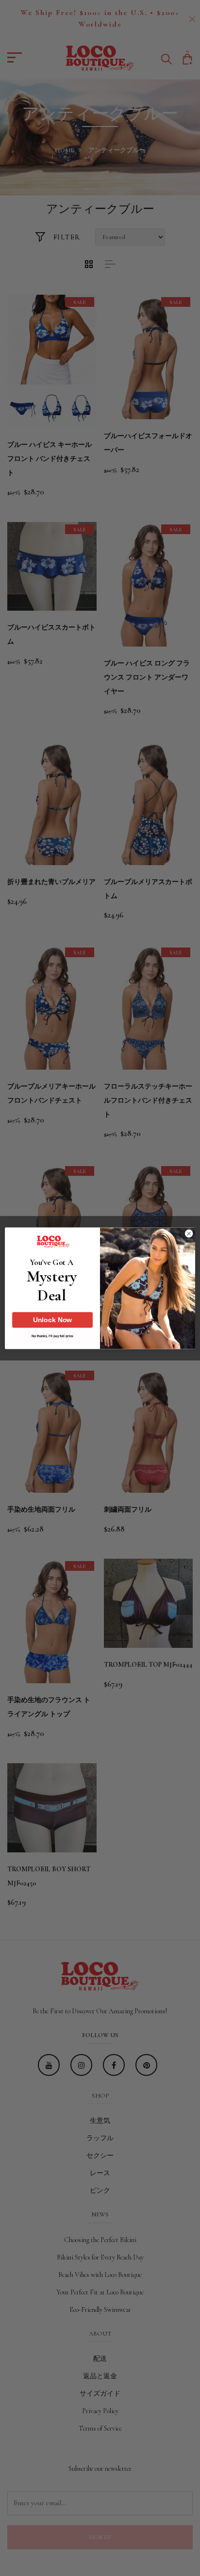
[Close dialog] (189, 1233)
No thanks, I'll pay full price (52, 1336)
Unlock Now (53, 1320)
